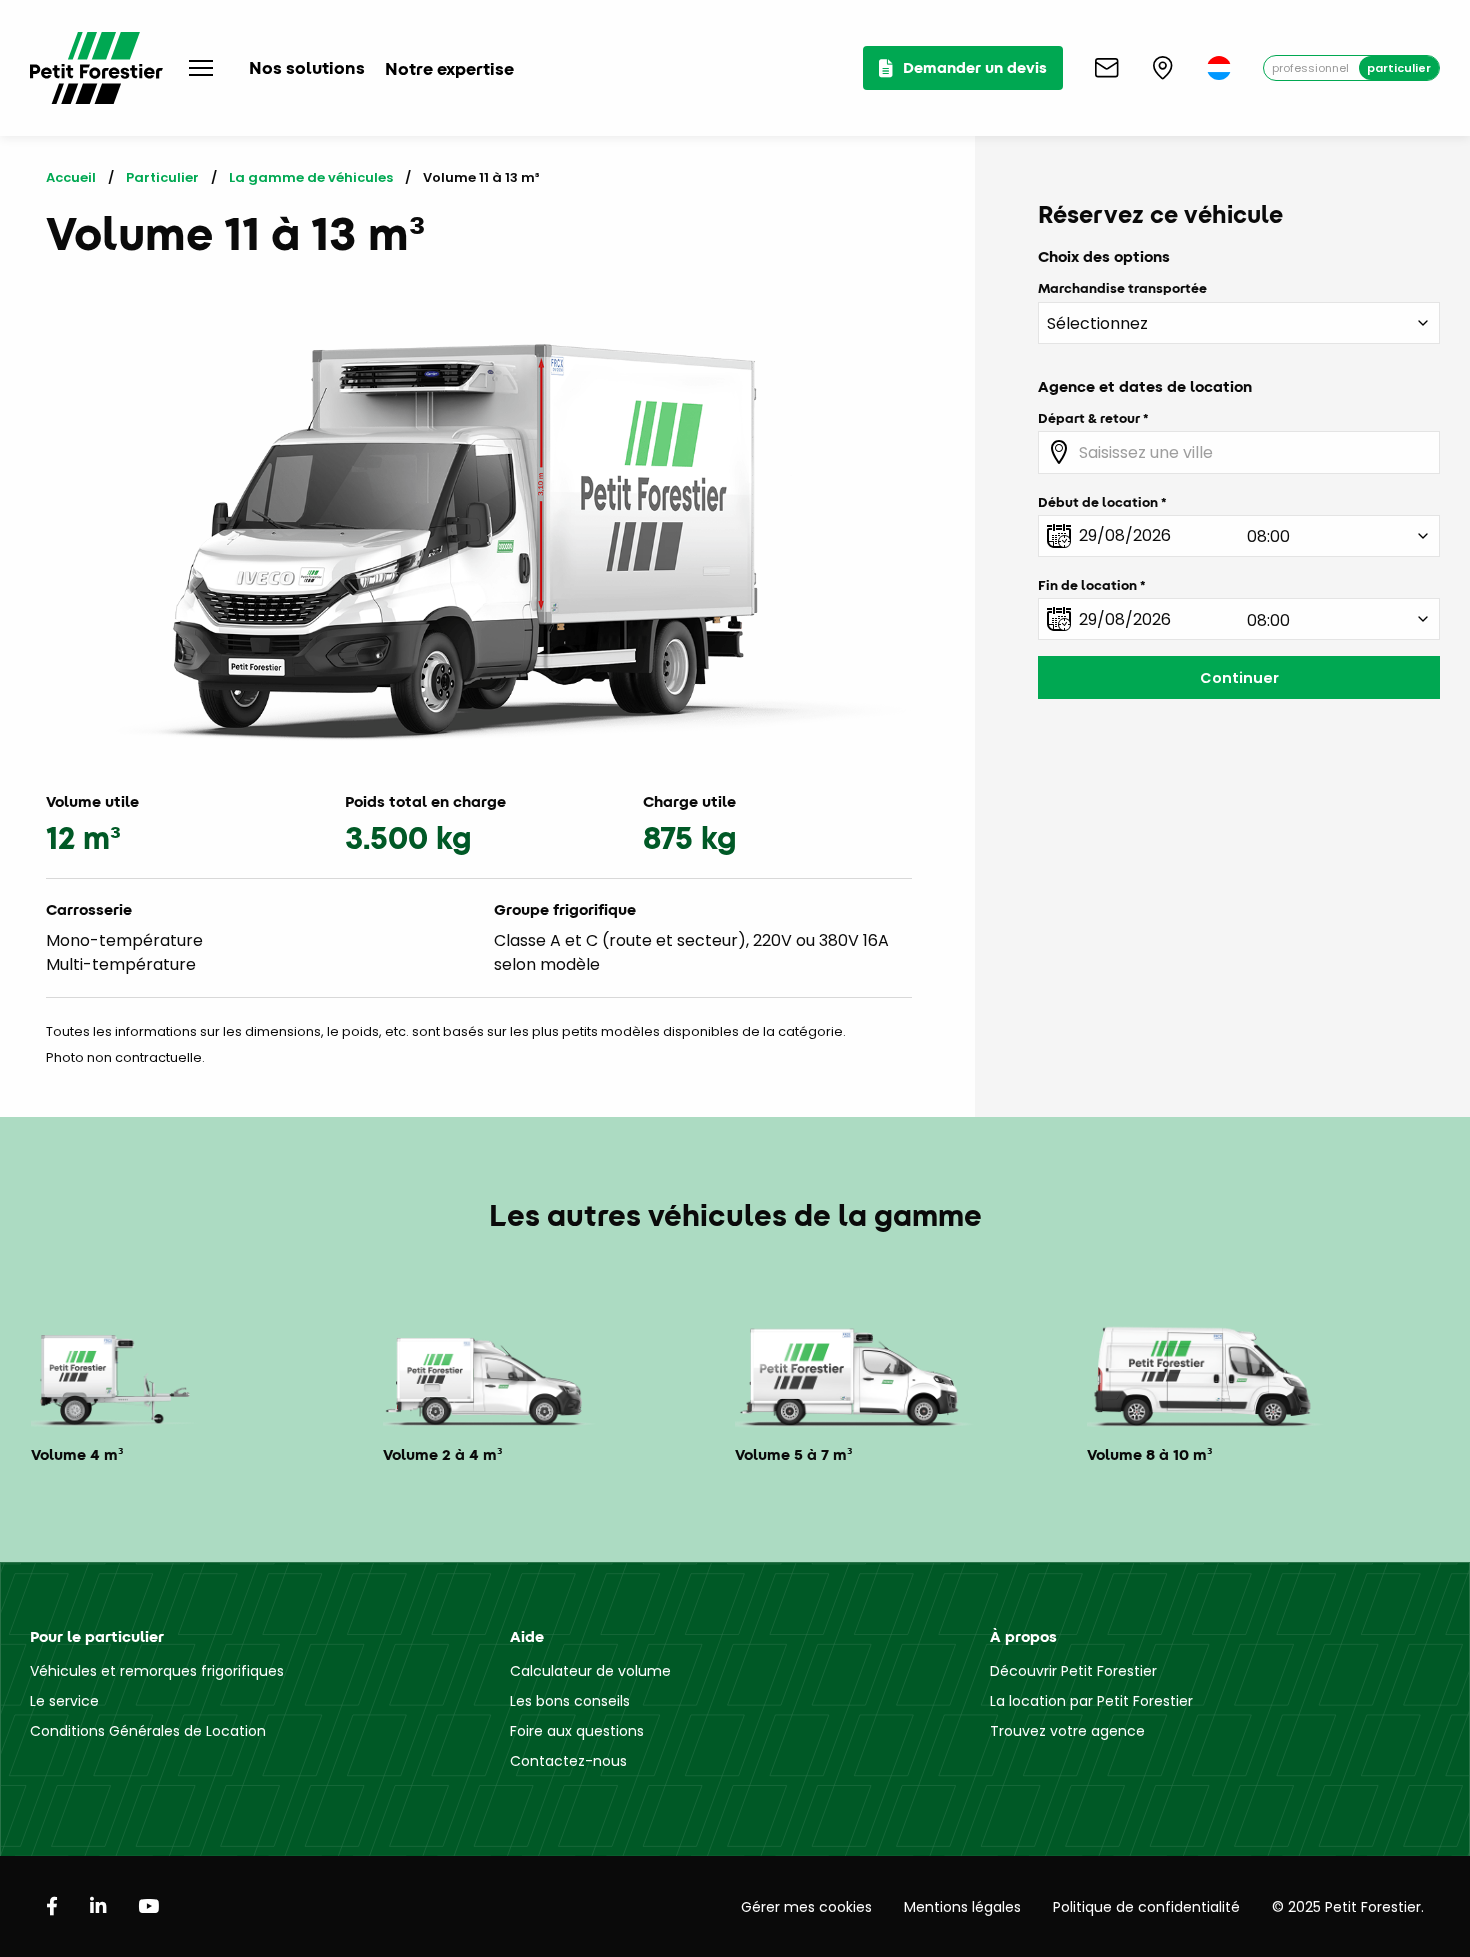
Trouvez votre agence (1067, 1731)
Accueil (71, 177)
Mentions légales (962, 1907)
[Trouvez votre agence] (1163, 68)
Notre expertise (449, 68)
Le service (64, 1701)
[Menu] (201, 68)
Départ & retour (1089, 418)
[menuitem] (1219, 68)
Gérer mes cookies (806, 1907)
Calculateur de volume (590, 1671)
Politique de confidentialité (1146, 1907)
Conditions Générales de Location (148, 1731)
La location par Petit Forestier (1091, 1701)
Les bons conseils (570, 1701)
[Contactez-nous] (1107, 68)
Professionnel (1310, 68)
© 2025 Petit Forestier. (1348, 1907)
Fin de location (1087, 585)
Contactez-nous (568, 1761)
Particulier (1399, 68)
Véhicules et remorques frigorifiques (157, 1671)
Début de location (1098, 502)
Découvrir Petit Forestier (1073, 1671)
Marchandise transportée (1122, 288)
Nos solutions (307, 67)
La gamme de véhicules (311, 177)
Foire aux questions (577, 1731)
